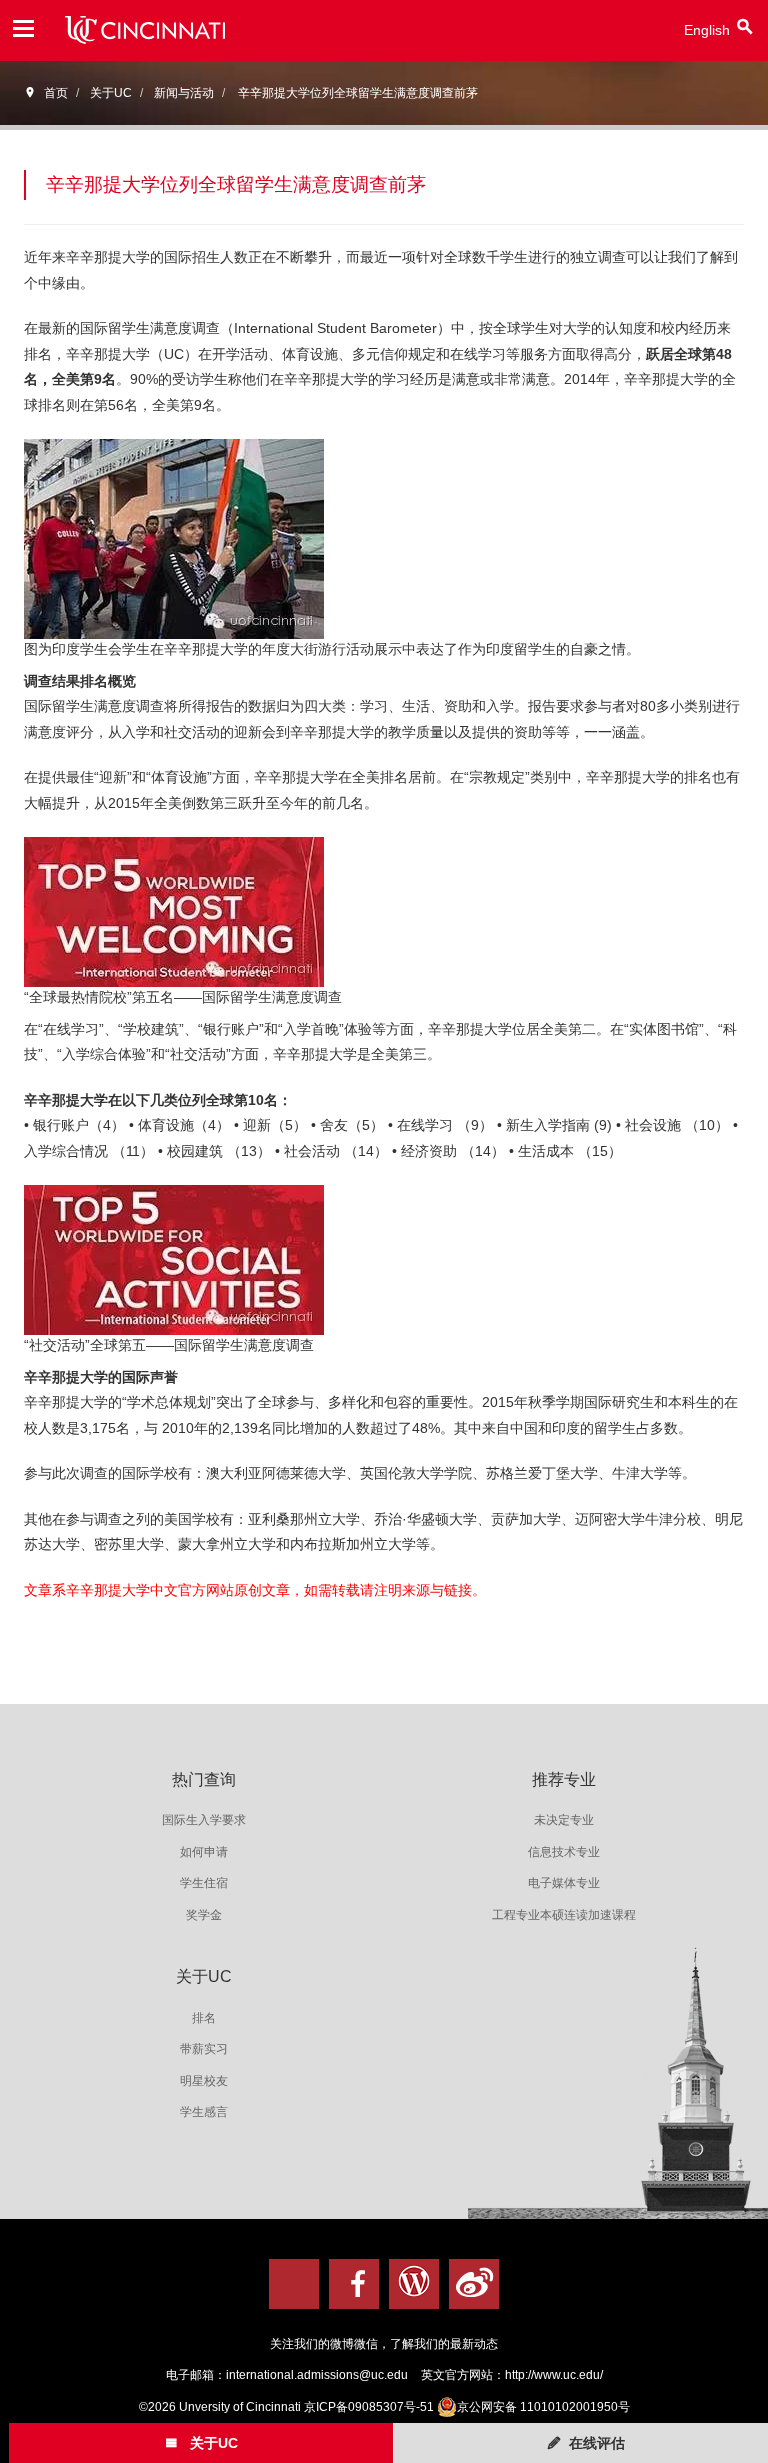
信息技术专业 (564, 1852)
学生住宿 (204, 1883)
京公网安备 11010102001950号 (543, 2407)
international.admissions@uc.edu (317, 2375)
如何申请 (204, 1852)
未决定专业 (564, 1820)
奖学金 (204, 1915)
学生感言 (204, 2112)
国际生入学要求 (204, 1820)
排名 (204, 2018)
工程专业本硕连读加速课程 (564, 1915)
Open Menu (23, 39)
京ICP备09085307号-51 (369, 2407)
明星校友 (204, 2081)
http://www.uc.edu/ (554, 2375)
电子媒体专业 (564, 1883)
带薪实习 (204, 2049)
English (707, 30)
